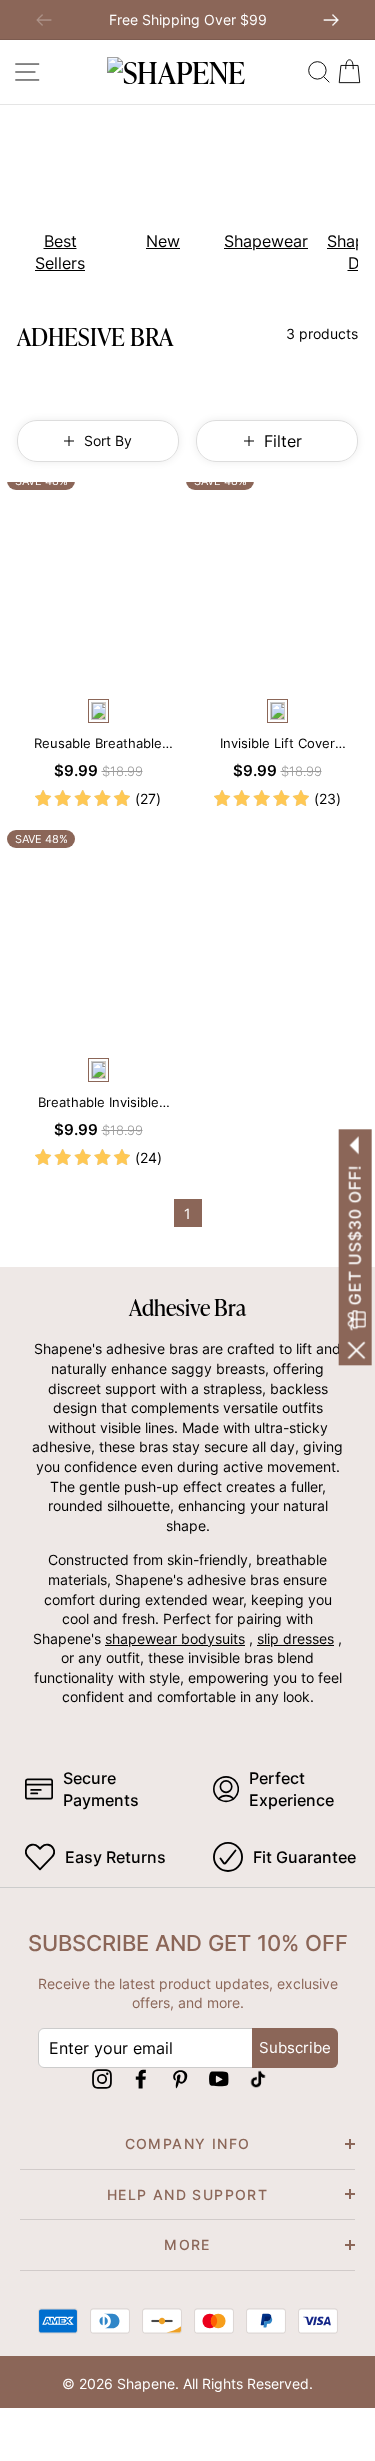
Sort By (108, 440)
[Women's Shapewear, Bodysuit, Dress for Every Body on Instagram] (102, 2078)
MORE (187, 2244)
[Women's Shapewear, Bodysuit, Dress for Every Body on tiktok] (258, 2078)
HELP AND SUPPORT (187, 2194)
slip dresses (295, 1638)
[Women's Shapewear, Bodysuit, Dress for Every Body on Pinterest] (180, 2078)
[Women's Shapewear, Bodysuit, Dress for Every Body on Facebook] (141, 2078)
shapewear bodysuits (175, 1638)
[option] (51, 204)
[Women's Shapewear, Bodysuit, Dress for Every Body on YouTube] (219, 2078)
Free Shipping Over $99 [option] (188, 19)
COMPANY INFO (188, 2143)
